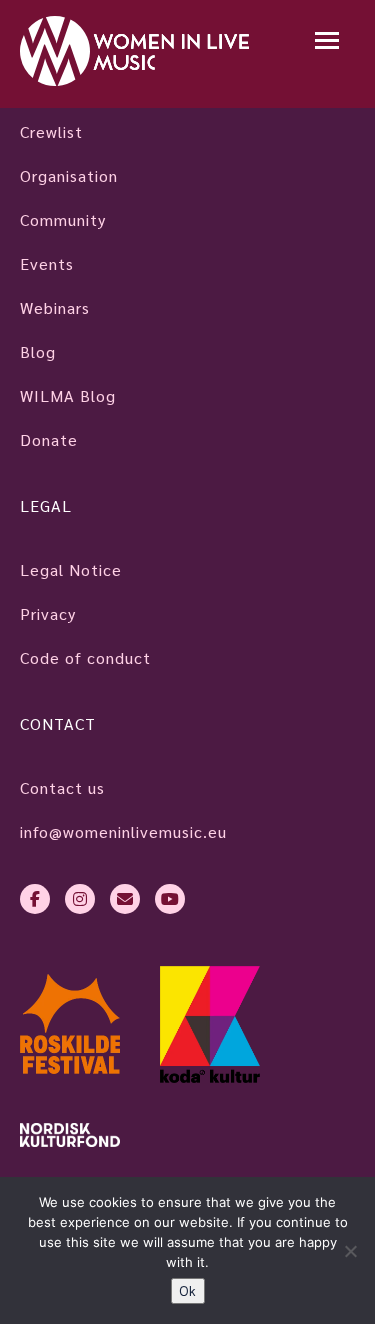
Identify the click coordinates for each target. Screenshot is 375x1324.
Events (47, 263)
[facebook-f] (35, 899)
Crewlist (51, 131)
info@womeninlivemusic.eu (123, 831)
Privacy (48, 613)
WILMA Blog (68, 395)
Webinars (55, 307)
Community (63, 219)
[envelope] (125, 899)
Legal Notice (71, 569)
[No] (350, 1251)
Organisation (69, 175)
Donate (49, 439)
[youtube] (170, 899)
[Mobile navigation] (327, 42)
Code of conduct (85, 657)
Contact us (62, 787)
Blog (38, 351)
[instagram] (80, 899)
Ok (188, 1290)
